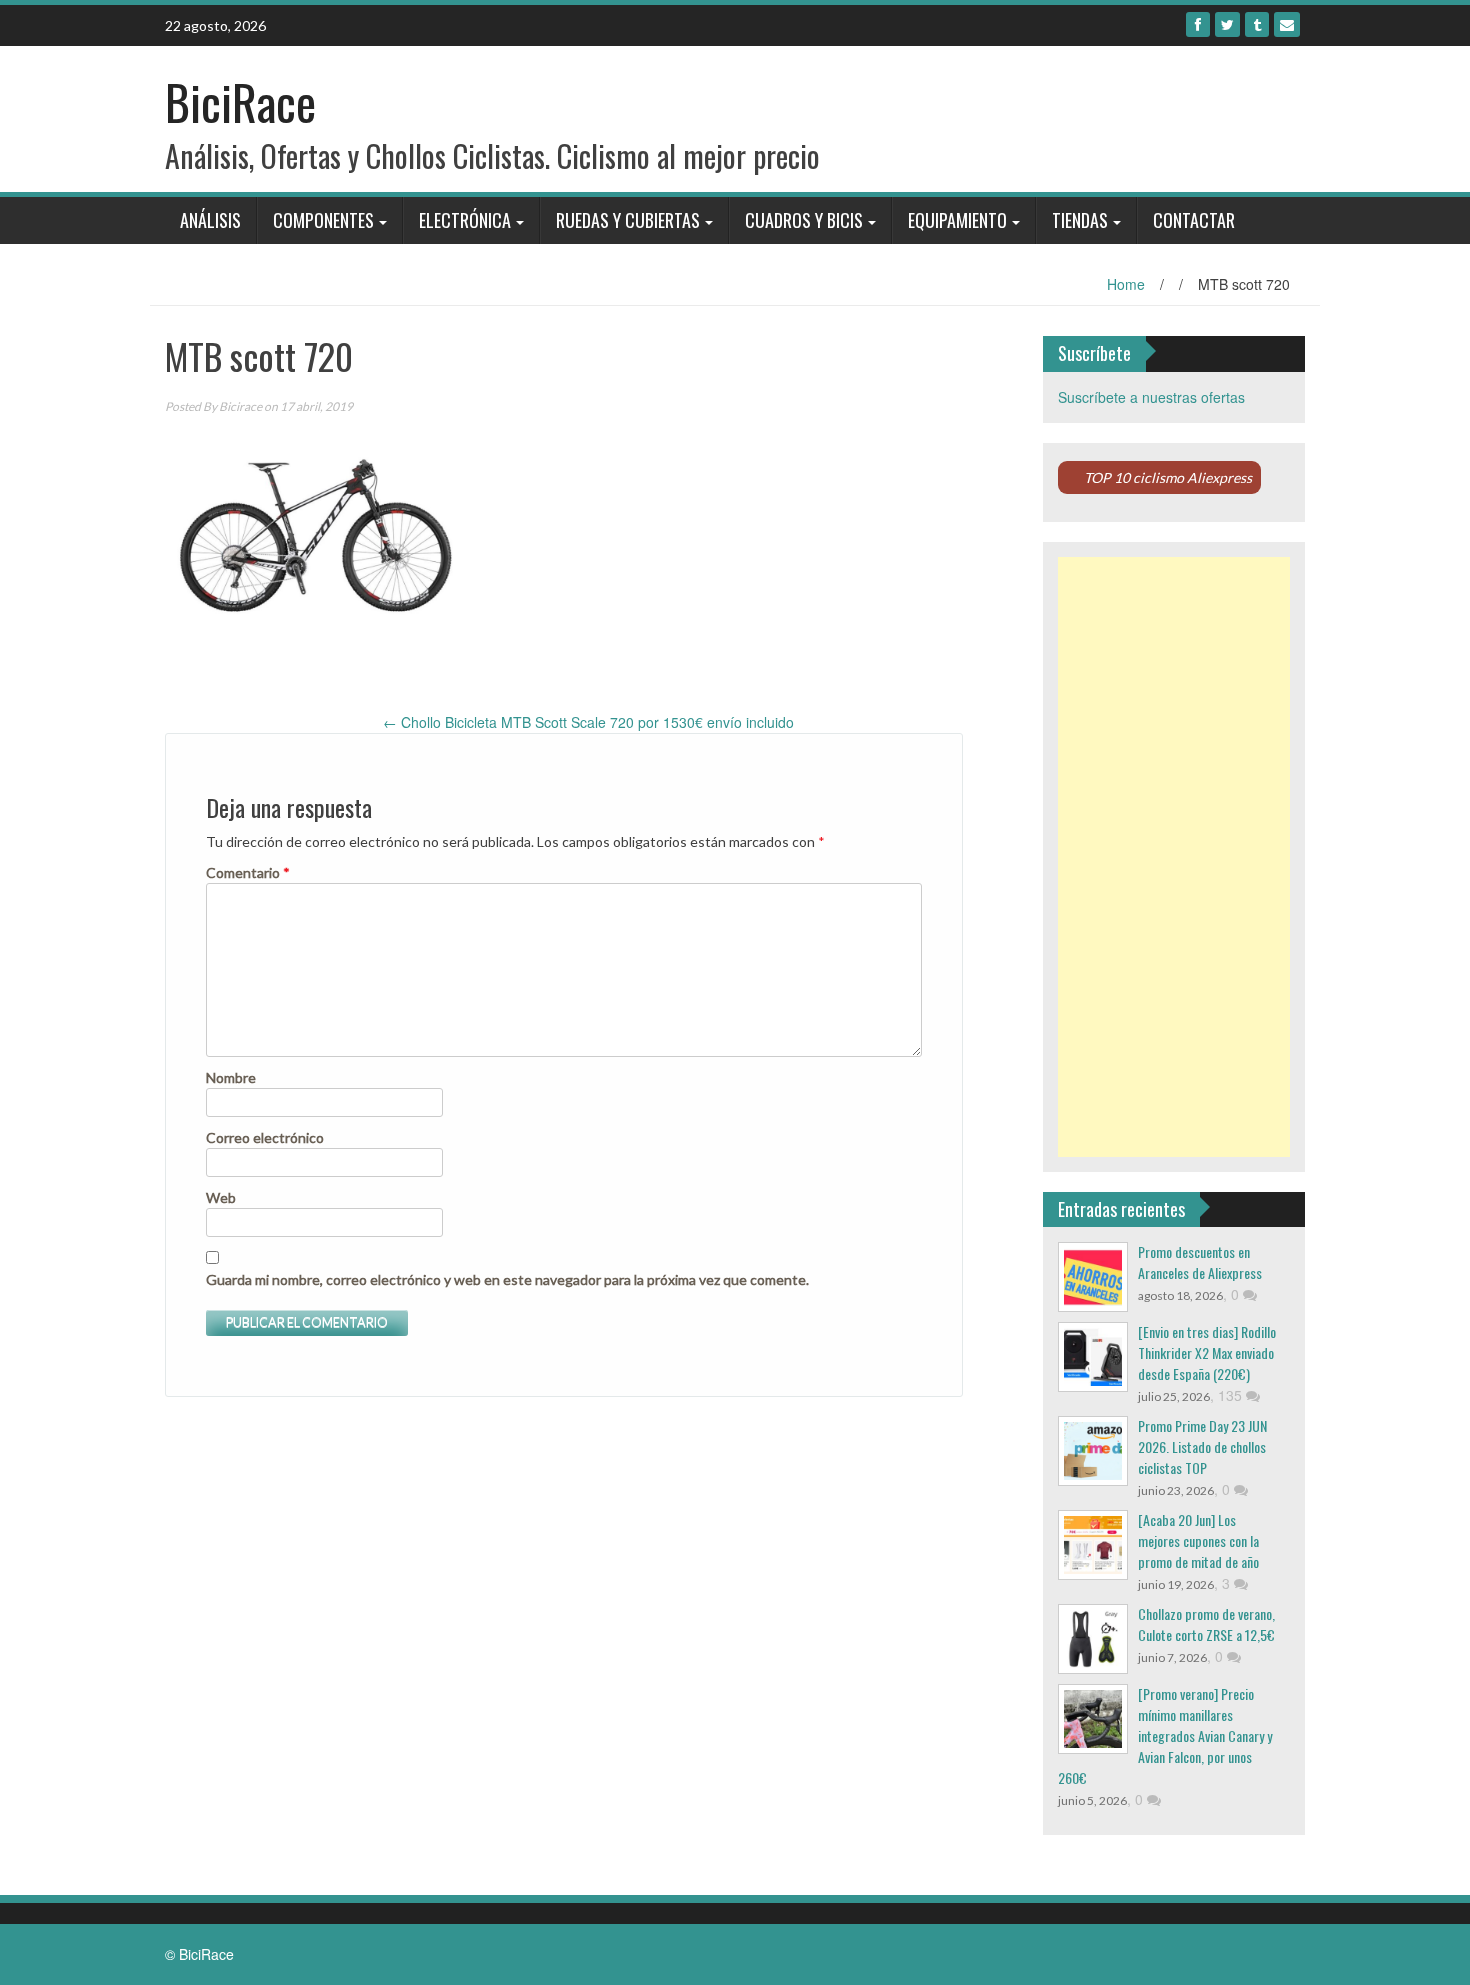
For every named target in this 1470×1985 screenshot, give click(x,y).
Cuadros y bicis (804, 220)
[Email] (1287, 24)
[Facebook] (1198, 24)
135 (1232, 1395)
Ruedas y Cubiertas (628, 220)
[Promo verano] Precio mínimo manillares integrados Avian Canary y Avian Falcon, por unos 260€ (1165, 1735)
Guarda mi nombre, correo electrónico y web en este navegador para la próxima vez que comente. (507, 1279)
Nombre (231, 1077)
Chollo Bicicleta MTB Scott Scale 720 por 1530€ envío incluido (588, 722)
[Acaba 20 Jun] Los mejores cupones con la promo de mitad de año (1198, 1540)
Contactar (1194, 220)
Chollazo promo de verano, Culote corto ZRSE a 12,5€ (1206, 1624)
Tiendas (1080, 220)
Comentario (248, 872)
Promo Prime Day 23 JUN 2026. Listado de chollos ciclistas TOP (1202, 1446)
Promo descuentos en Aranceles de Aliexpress (1200, 1262)
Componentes (323, 220)
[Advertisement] (1174, 857)
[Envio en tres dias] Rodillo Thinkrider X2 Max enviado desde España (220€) (1207, 1352)
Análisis (210, 220)
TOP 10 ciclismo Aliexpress (1168, 477)
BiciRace (240, 101)
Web (221, 1197)
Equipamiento (957, 220)
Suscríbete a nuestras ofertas (1151, 397)
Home (1126, 284)
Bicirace (240, 406)
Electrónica (465, 220)
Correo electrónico (265, 1137)
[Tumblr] (1257, 24)
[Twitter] (1227, 24)
